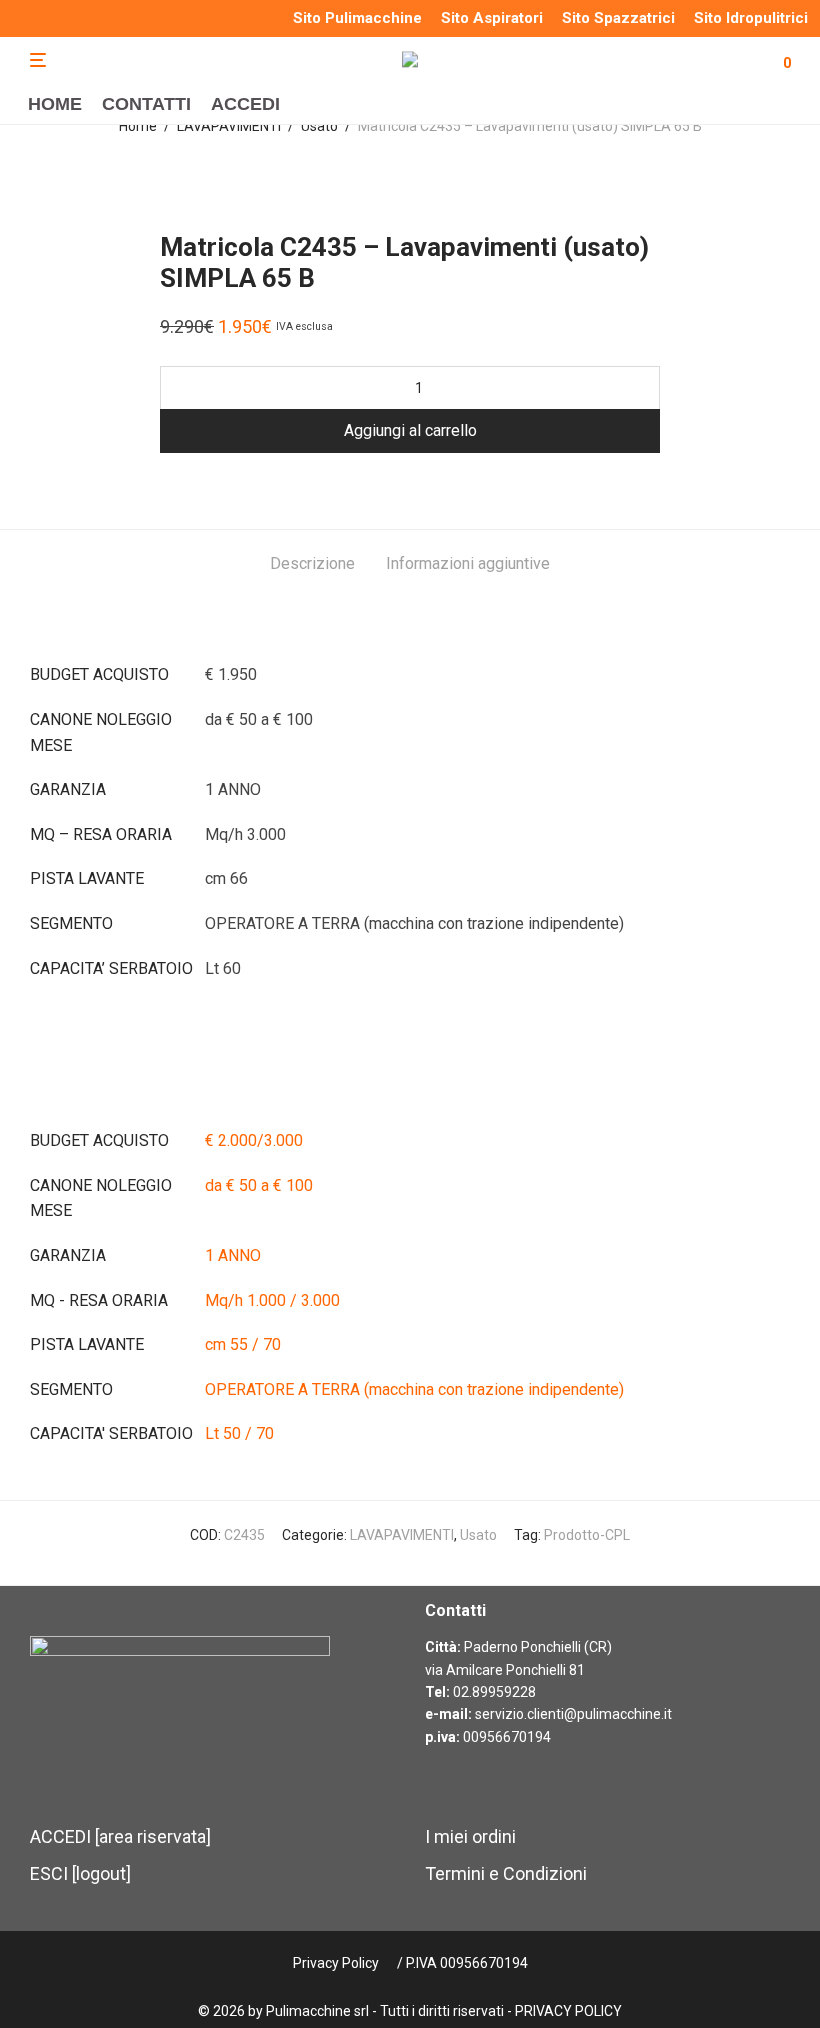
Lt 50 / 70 (239, 1433)
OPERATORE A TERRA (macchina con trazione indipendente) (414, 1389)
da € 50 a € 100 (259, 1185)
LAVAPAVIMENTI (229, 126)
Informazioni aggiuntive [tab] (468, 563)
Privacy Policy (336, 1963)
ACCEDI (245, 104)
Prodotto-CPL (587, 1535)
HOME (55, 104)
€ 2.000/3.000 (254, 1140)
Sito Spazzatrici (618, 18)
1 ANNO (233, 1255)
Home (138, 126)
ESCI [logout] (80, 1873)
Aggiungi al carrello (410, 430)
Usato (319, 126)
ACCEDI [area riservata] (120, 1836)
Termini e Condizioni (506, 1873)
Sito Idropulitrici (751, 18)
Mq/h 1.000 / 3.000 (272, 1300)
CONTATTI (146, 104)
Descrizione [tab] (312, 563)
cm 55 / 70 (243, 1344)
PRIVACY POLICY (568, 2011)
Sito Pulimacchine (357, 18)
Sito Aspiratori (492, 18)
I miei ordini (470, 1836)
